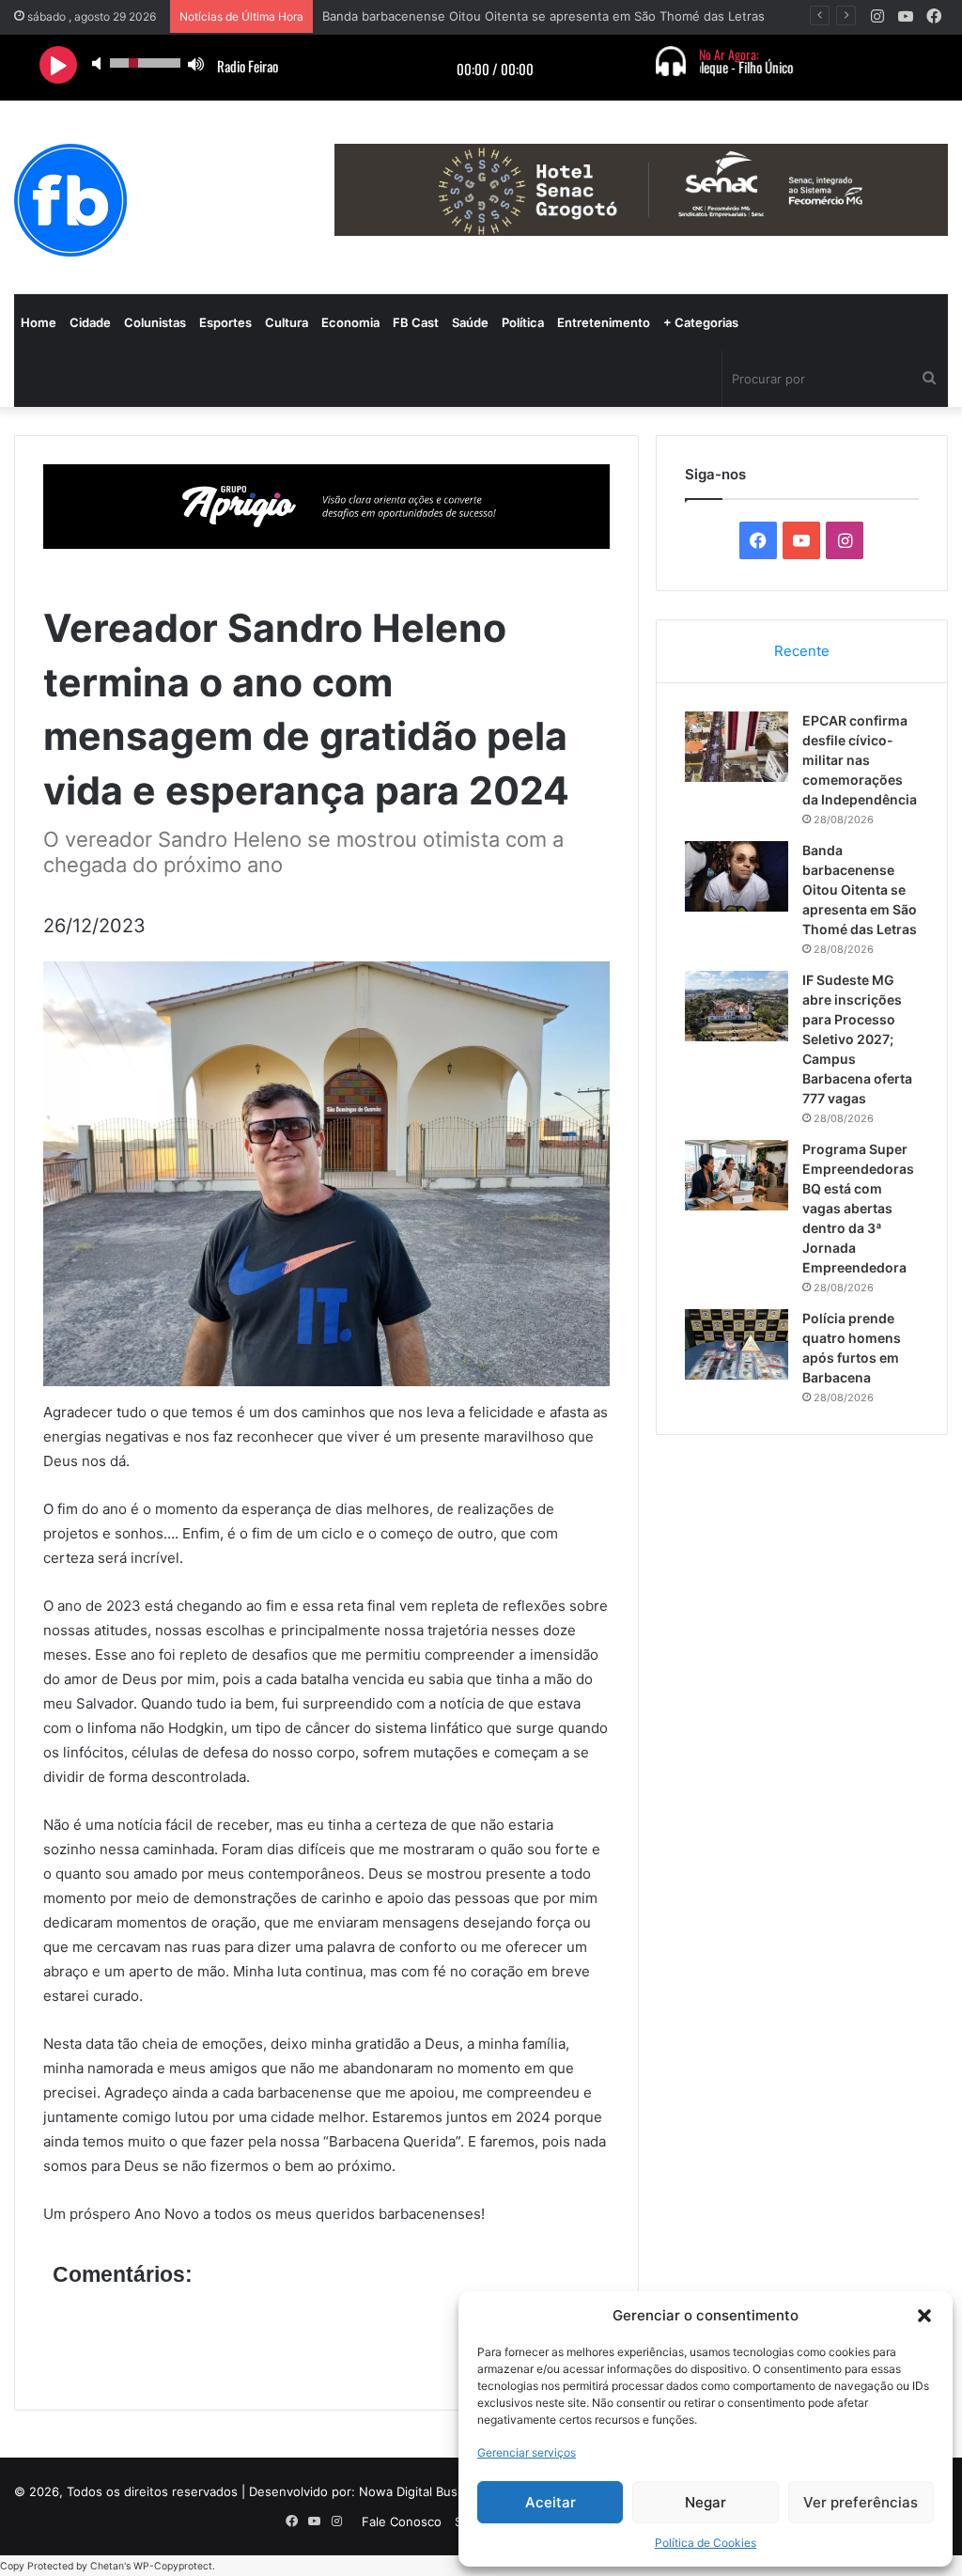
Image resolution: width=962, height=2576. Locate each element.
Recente (802, 651)
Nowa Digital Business (424, 2491)
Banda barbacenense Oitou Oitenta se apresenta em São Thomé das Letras (860, 890)
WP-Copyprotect (173, 2566)
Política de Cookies (706, 2543)
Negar (706, 2502)
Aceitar (551, 2502)
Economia (350, 322)
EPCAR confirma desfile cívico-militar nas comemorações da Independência (860, 760)
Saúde (470, 322)
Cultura (287, 322)
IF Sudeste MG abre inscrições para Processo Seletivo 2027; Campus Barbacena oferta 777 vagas (857, 1039)
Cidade (90, 322)
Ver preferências (861, 2502)
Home (39, 322)
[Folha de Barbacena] (70, 200)
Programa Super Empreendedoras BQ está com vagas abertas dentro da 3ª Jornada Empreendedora (858, 1208)
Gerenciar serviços (527, 2452)
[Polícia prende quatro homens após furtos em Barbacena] (737, 1344)
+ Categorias (701, 322)
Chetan (107, 2566)
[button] (924, 2316)
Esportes (225, 322)
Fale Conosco (402, 2521)
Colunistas (155, 322)
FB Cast (416, 322)
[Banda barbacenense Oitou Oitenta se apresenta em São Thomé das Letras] (737, 876)
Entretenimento (604, 322)
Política (523, 322)
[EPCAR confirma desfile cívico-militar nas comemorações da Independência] (737, 747)
